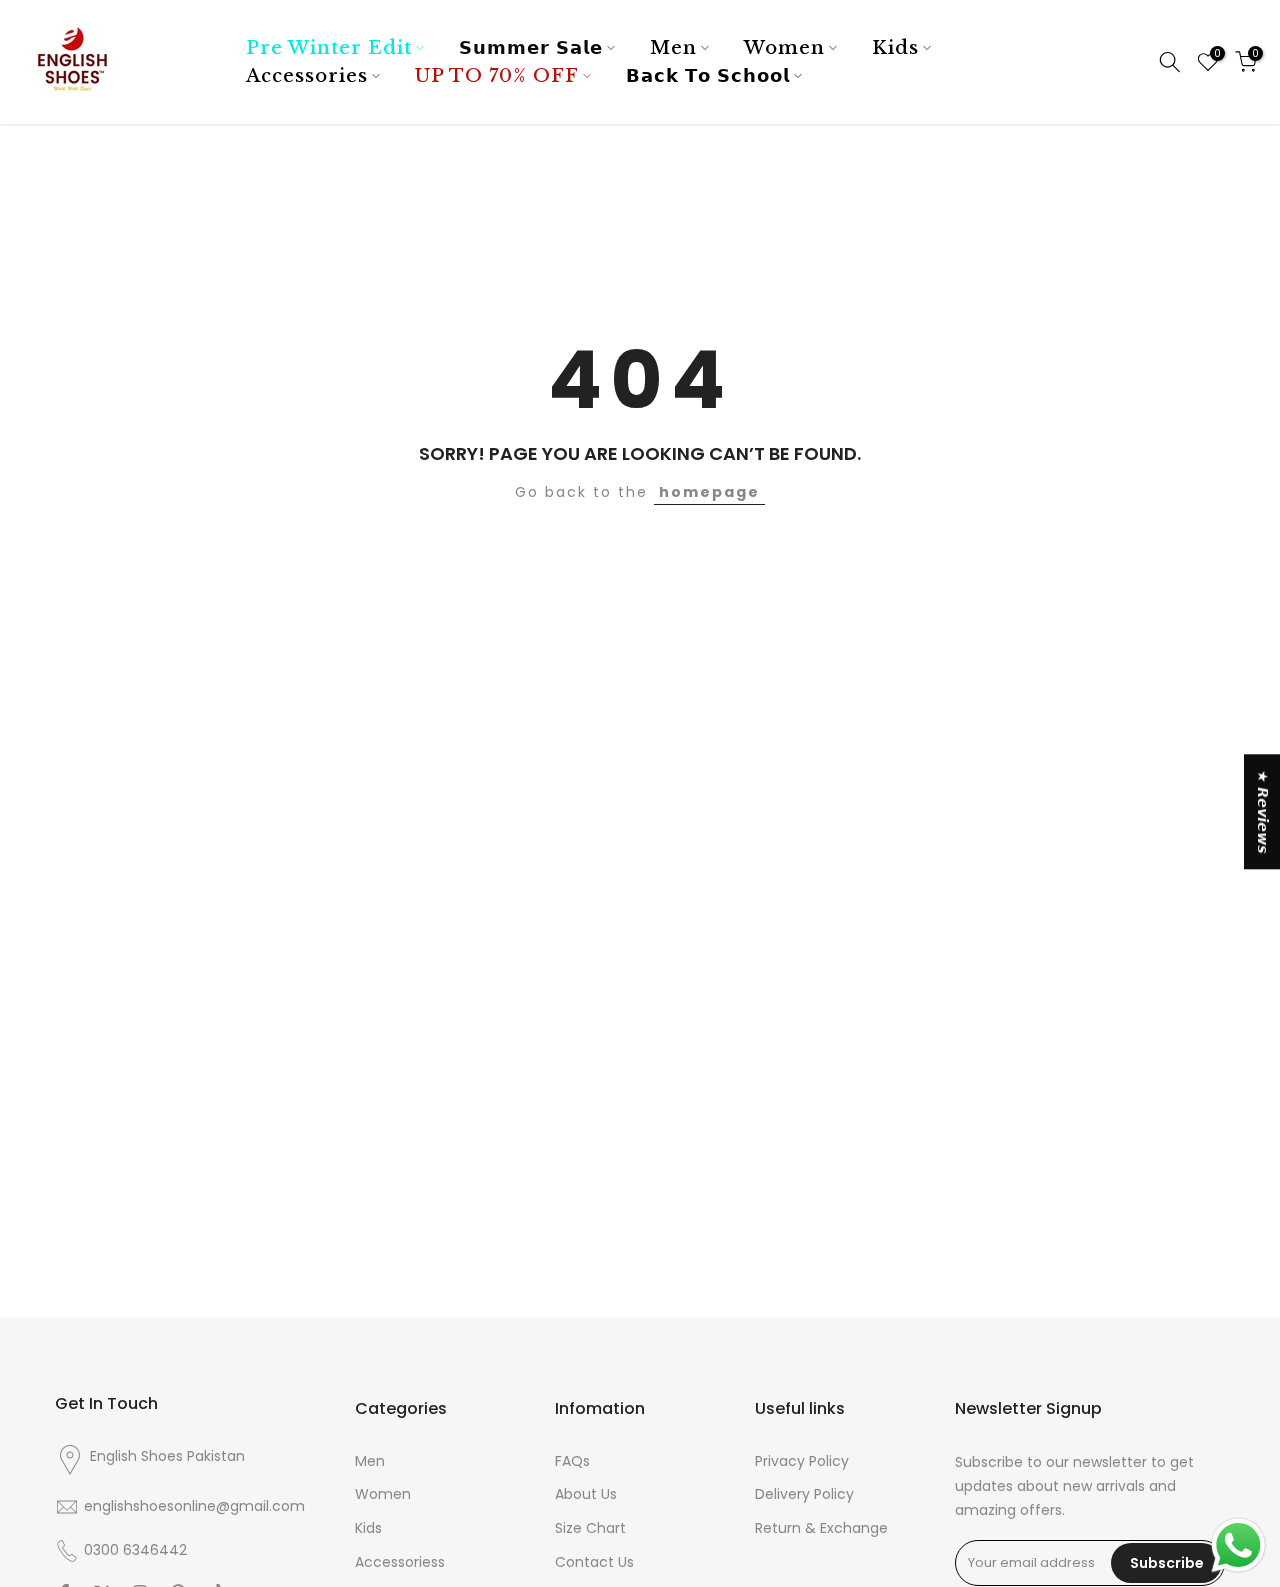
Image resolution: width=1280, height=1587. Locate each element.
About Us (586, 1494)
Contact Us (594, 1562)
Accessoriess (400, 1562)
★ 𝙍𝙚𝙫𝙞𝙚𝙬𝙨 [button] (1263, 811)
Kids (895, 48)
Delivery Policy (804, 1494)
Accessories (307, 76)
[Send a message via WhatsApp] (1238, 1545)
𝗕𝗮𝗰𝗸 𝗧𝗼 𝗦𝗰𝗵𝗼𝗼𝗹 (708, 76)
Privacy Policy (802, 1461)
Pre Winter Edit (329, 48)
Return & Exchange (821, 1528)
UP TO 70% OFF (497, 76)
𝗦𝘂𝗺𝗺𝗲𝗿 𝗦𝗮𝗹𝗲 (531, 48)
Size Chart (590, 1528)
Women (784, 48)
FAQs (572, 1461)
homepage (709, 492)
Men (673, 48)
